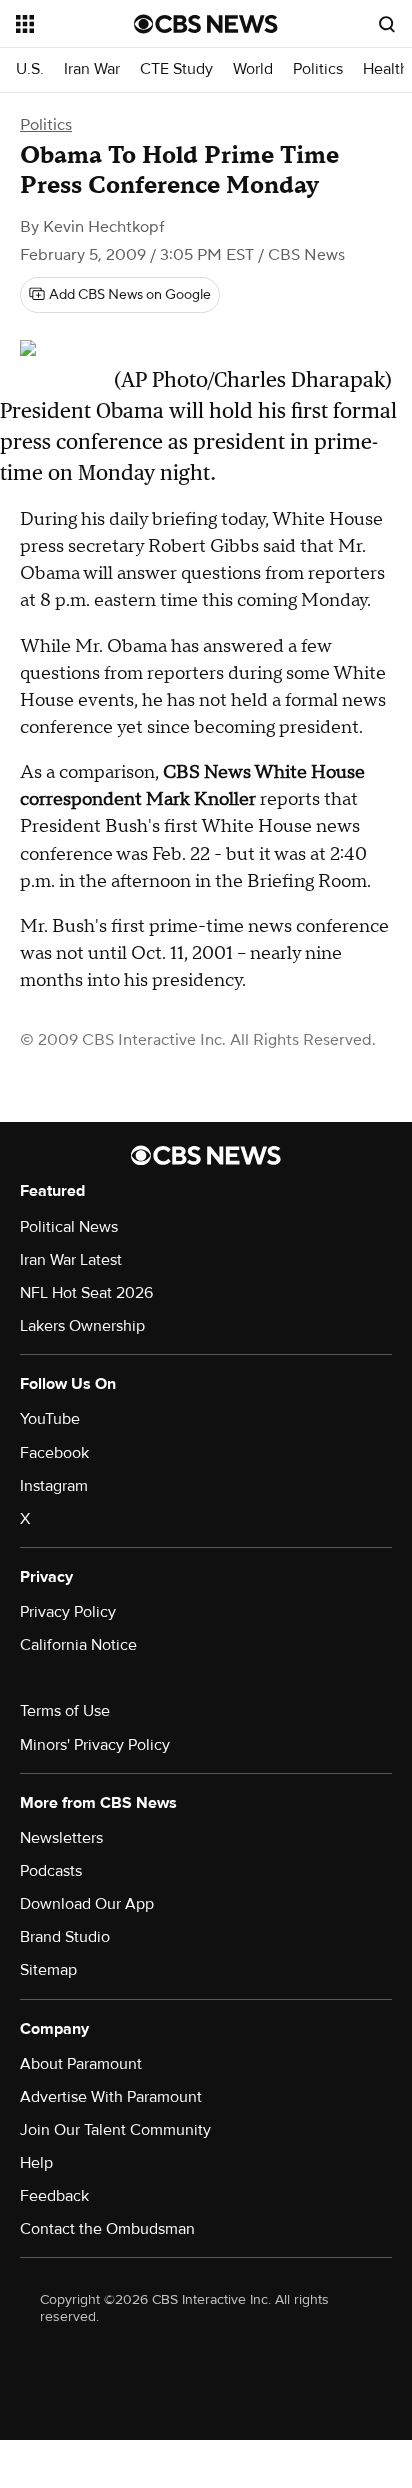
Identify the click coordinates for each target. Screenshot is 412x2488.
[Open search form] (387, 24)
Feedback (54, 2196)
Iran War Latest (71, 1260)
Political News (69, 1227)
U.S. (30, 69)
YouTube (50, 1419)
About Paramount (81, 2064)
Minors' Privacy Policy (95, 1745)
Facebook (54, 1453)
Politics (318, 69)
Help (36, 2163)
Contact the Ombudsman (107, 2229)
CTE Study (176, 69)
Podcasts (51, 1871)
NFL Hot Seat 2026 (86, 1293)
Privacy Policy (68, 1612)
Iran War (92, 69)
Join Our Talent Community (115, 2130)
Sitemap (48, 1970)
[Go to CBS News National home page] (206, 24)
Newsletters (61, 1838)
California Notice (78, 1645)
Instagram (54, 1486)
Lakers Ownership (82, 1326)
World (253, 69)
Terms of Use (65, 1711)
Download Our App (87, 1904)
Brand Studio (65, 1937)
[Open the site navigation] (75, 24)
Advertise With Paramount (111, 2097)
